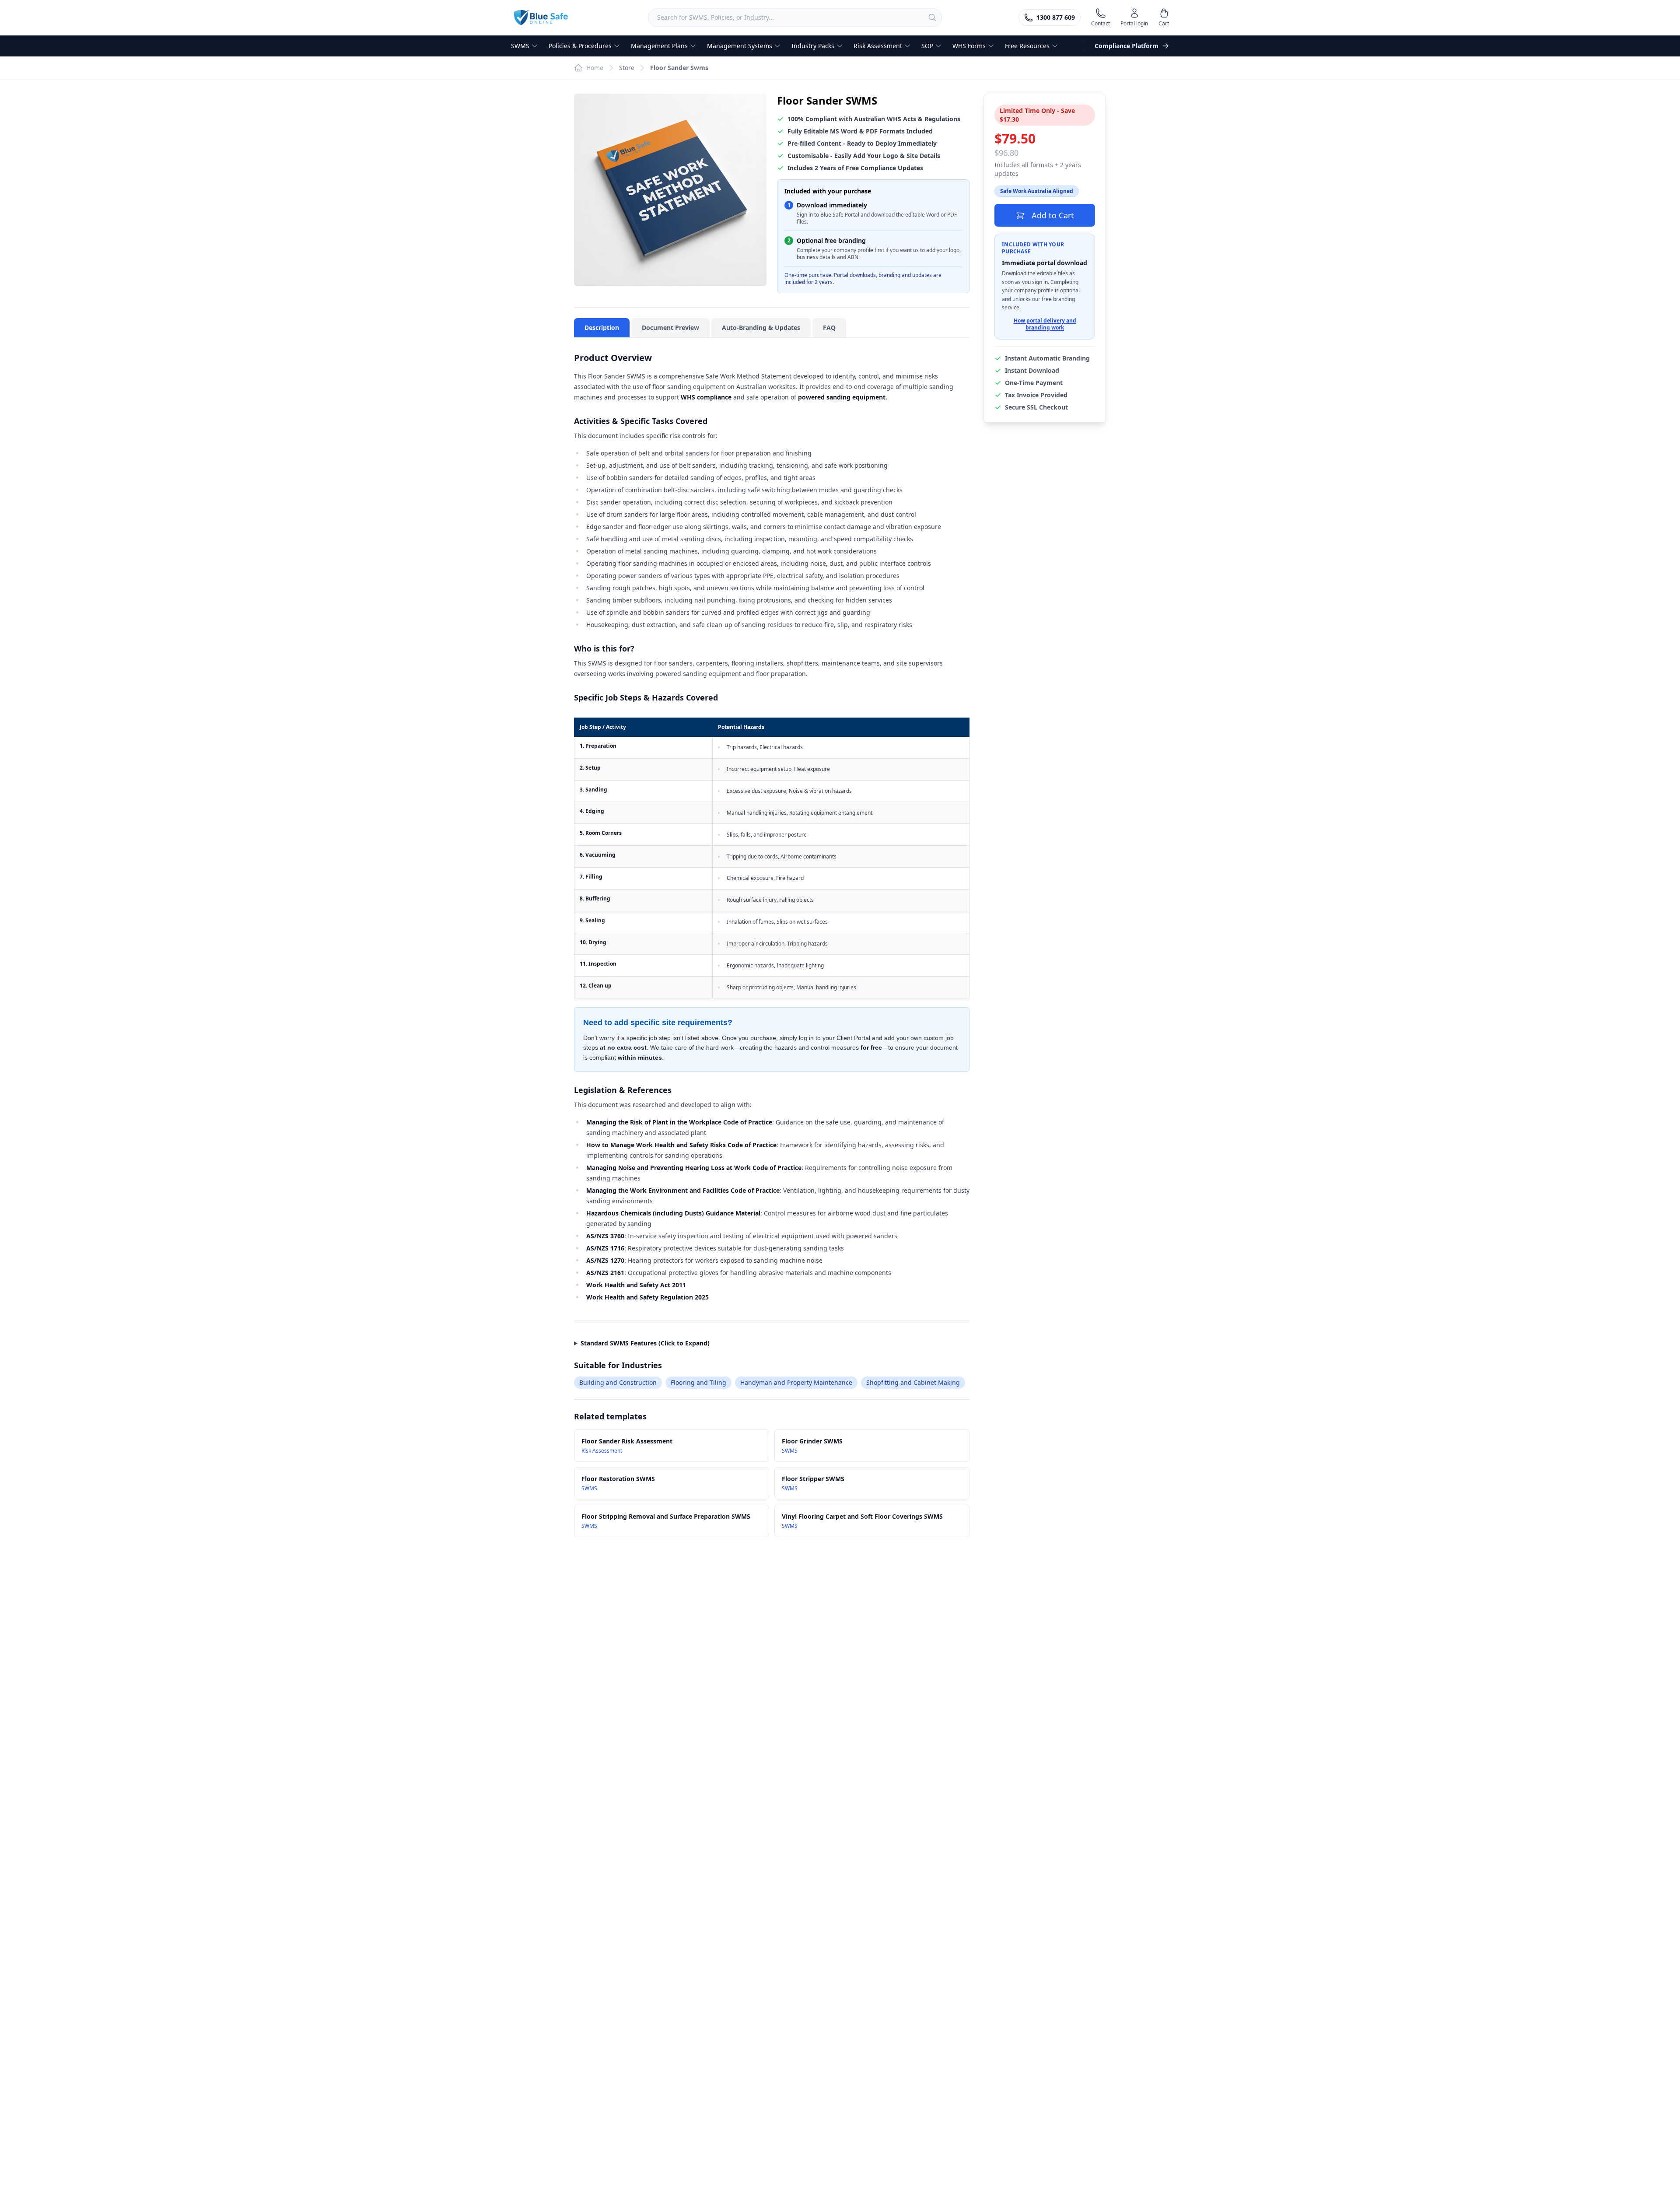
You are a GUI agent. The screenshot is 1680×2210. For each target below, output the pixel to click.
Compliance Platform (1127, 46)
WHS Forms (969, 46)
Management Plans (659, 46)
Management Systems (740, 46)
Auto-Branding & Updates (761, 327)
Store (627, 68)
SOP (927, 46)
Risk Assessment (878, 46)
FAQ (829, 327)
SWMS (520, 46)
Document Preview (670, 327)
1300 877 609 (1056, 17)
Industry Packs (813, 46)
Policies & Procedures (580, 46)
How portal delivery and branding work (1045, 324)
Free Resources (1027, 46)
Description (602, 327)
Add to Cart (1053, 215)
